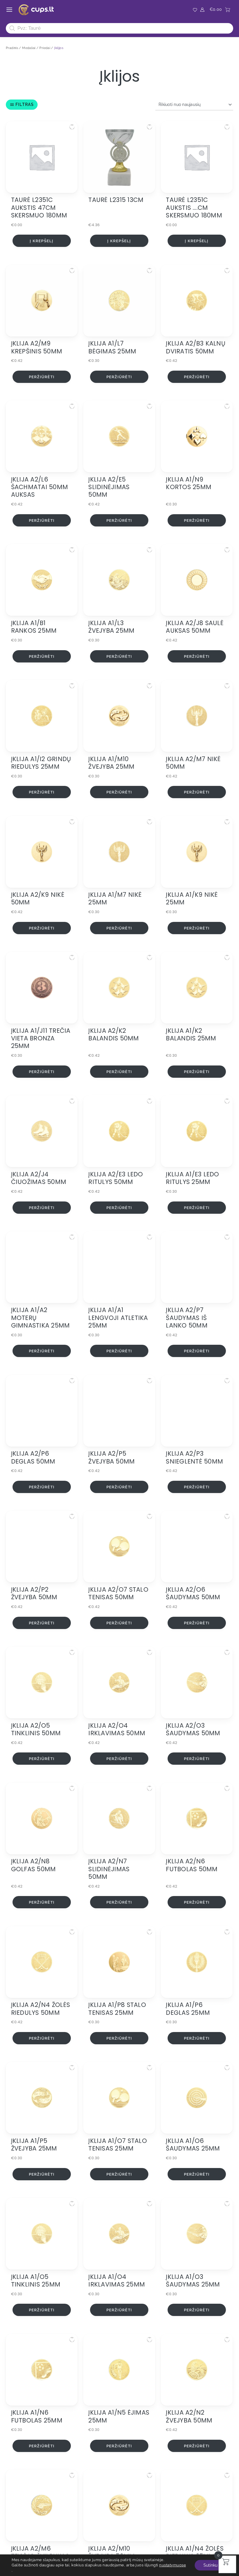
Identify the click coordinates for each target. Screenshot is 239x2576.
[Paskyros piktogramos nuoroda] (202, 10)
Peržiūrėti (42, 377)
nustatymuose (173, 2565)
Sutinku (210, 2565)
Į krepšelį (42, 241)
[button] (72, 127)
